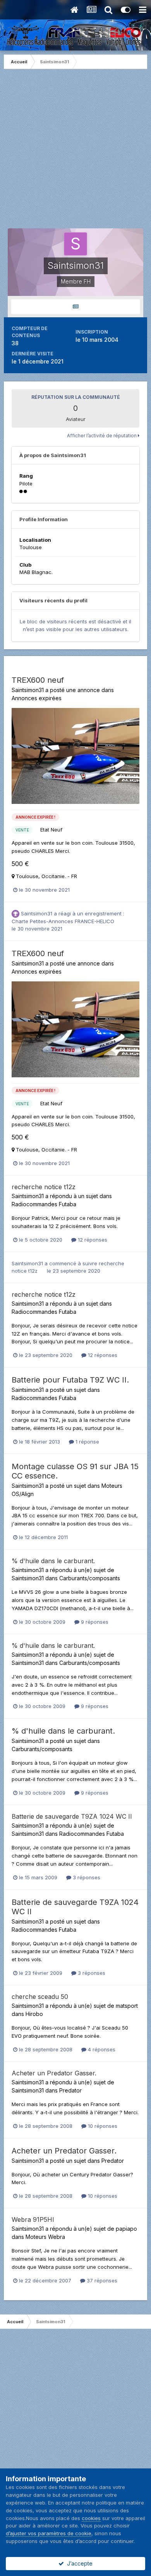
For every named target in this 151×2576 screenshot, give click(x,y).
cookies (91, 2518)
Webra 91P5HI (33, 2219)
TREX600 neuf (38, 680)
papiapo (126, 2229)
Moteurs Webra (45, 2237)
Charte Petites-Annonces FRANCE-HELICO (63, 921)
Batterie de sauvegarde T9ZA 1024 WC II (72, 1816)
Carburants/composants (90, 1578)
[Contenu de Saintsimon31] (75, 307)
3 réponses (86, 1877)
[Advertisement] (75, 153)
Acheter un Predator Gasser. (54, 2073)
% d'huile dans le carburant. (53, 1561)
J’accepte (78, 2563)
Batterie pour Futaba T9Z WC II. (70, 1380)
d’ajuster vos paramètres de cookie (49, 2533)
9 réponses (94, 1622)
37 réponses (101, 2280)
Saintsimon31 (28, 690)
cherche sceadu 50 (40, 1997)
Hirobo (34, 2014)
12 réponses (92, 1240)
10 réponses (102, 2126)
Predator (70, 2090)
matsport (127, 2006)
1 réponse (87, 1442)
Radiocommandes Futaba (44, 1204)
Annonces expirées (37, 698)
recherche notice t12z (44, 1187)
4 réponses (101, 2049)
